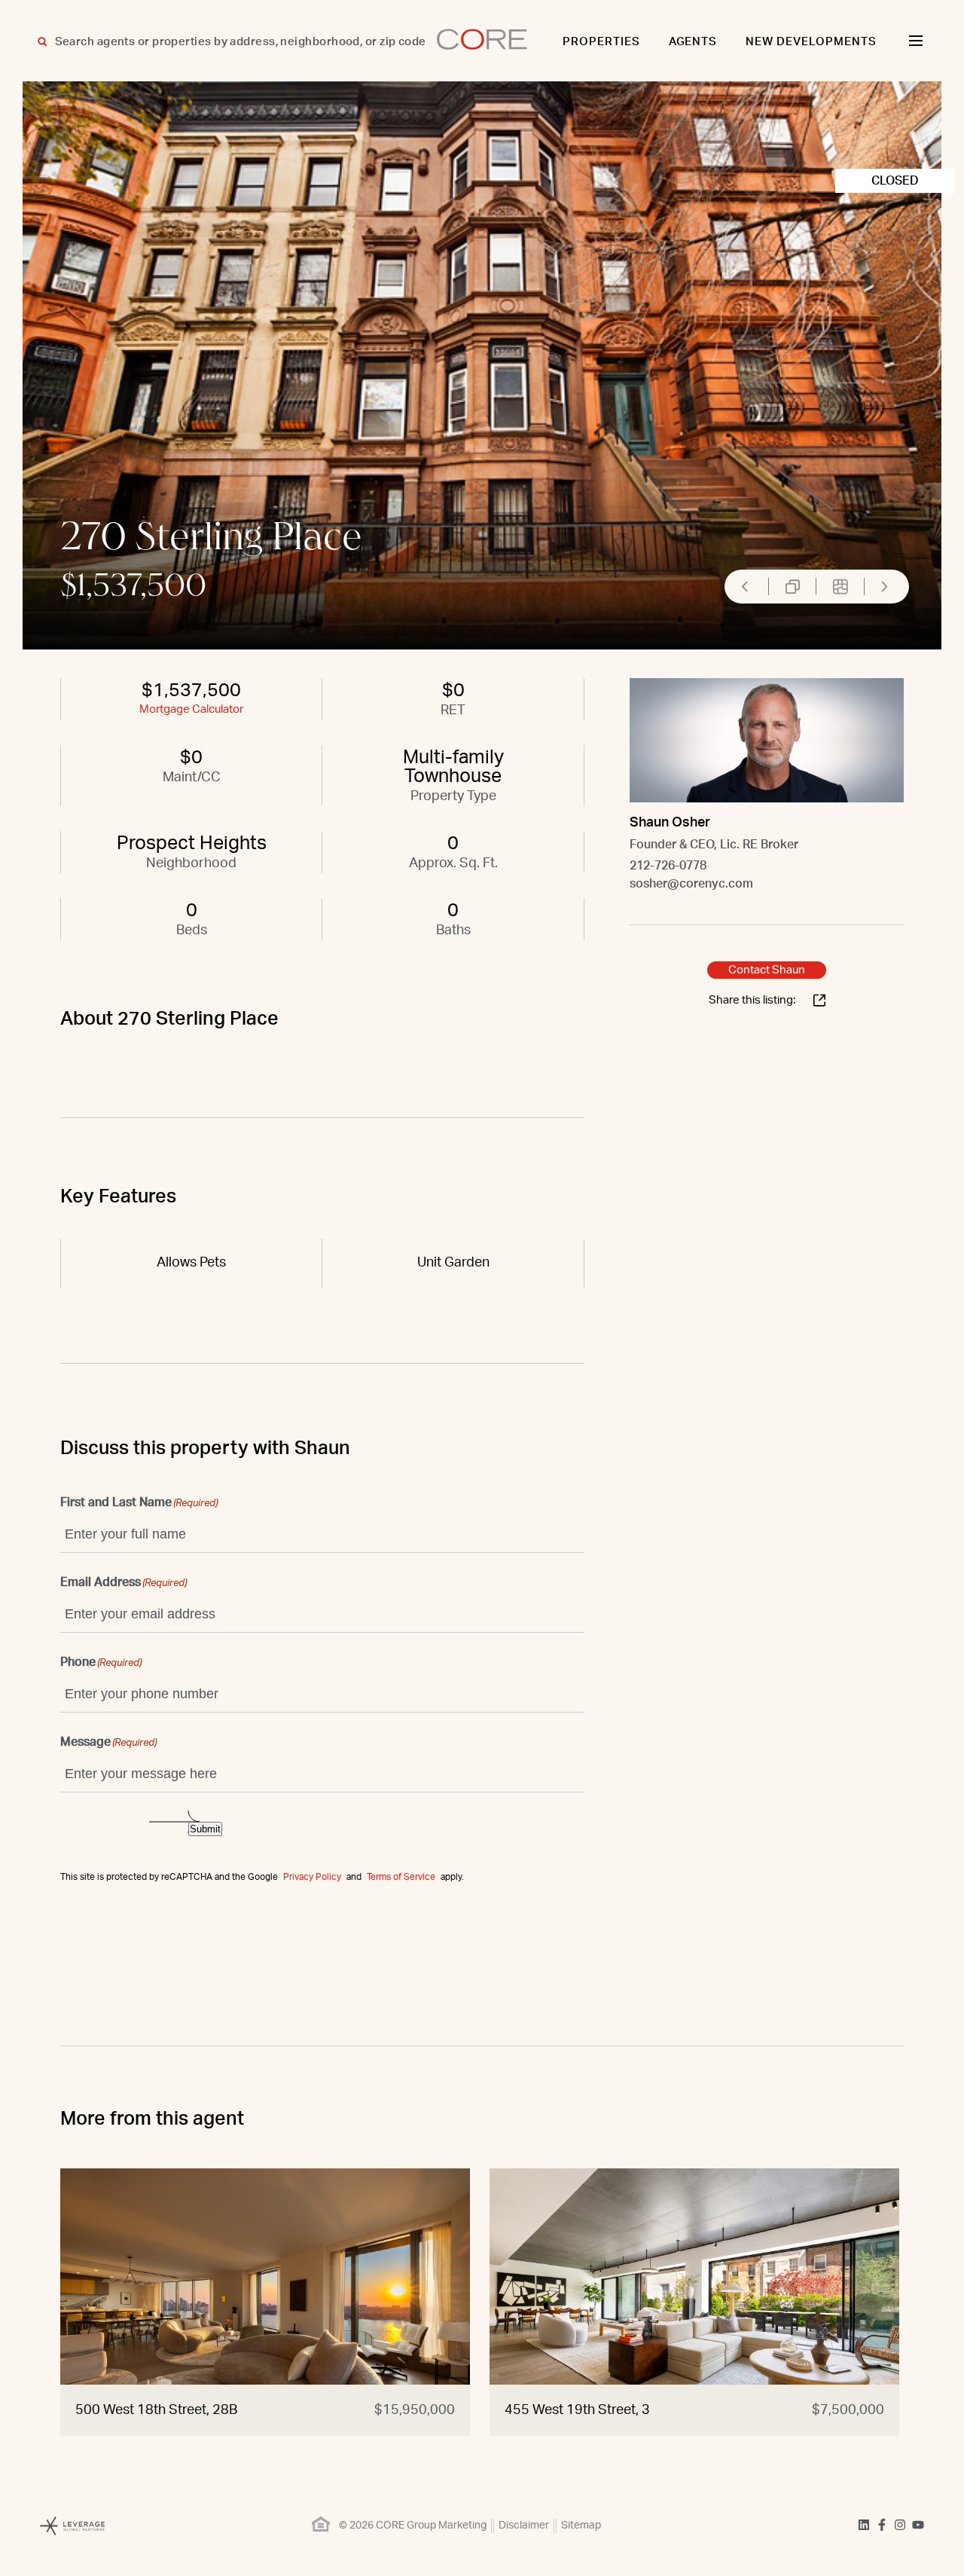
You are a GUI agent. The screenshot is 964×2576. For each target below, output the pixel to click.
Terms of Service (401, 1877)
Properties (601, 42)
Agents (693, 42)
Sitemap (581, 2526)
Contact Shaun (767, 970)
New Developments (811, 42)
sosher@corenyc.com (691, 884)
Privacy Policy (312, 1877)
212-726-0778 (668, 866)
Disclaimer (524, 2526)
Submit (205, 1829)
